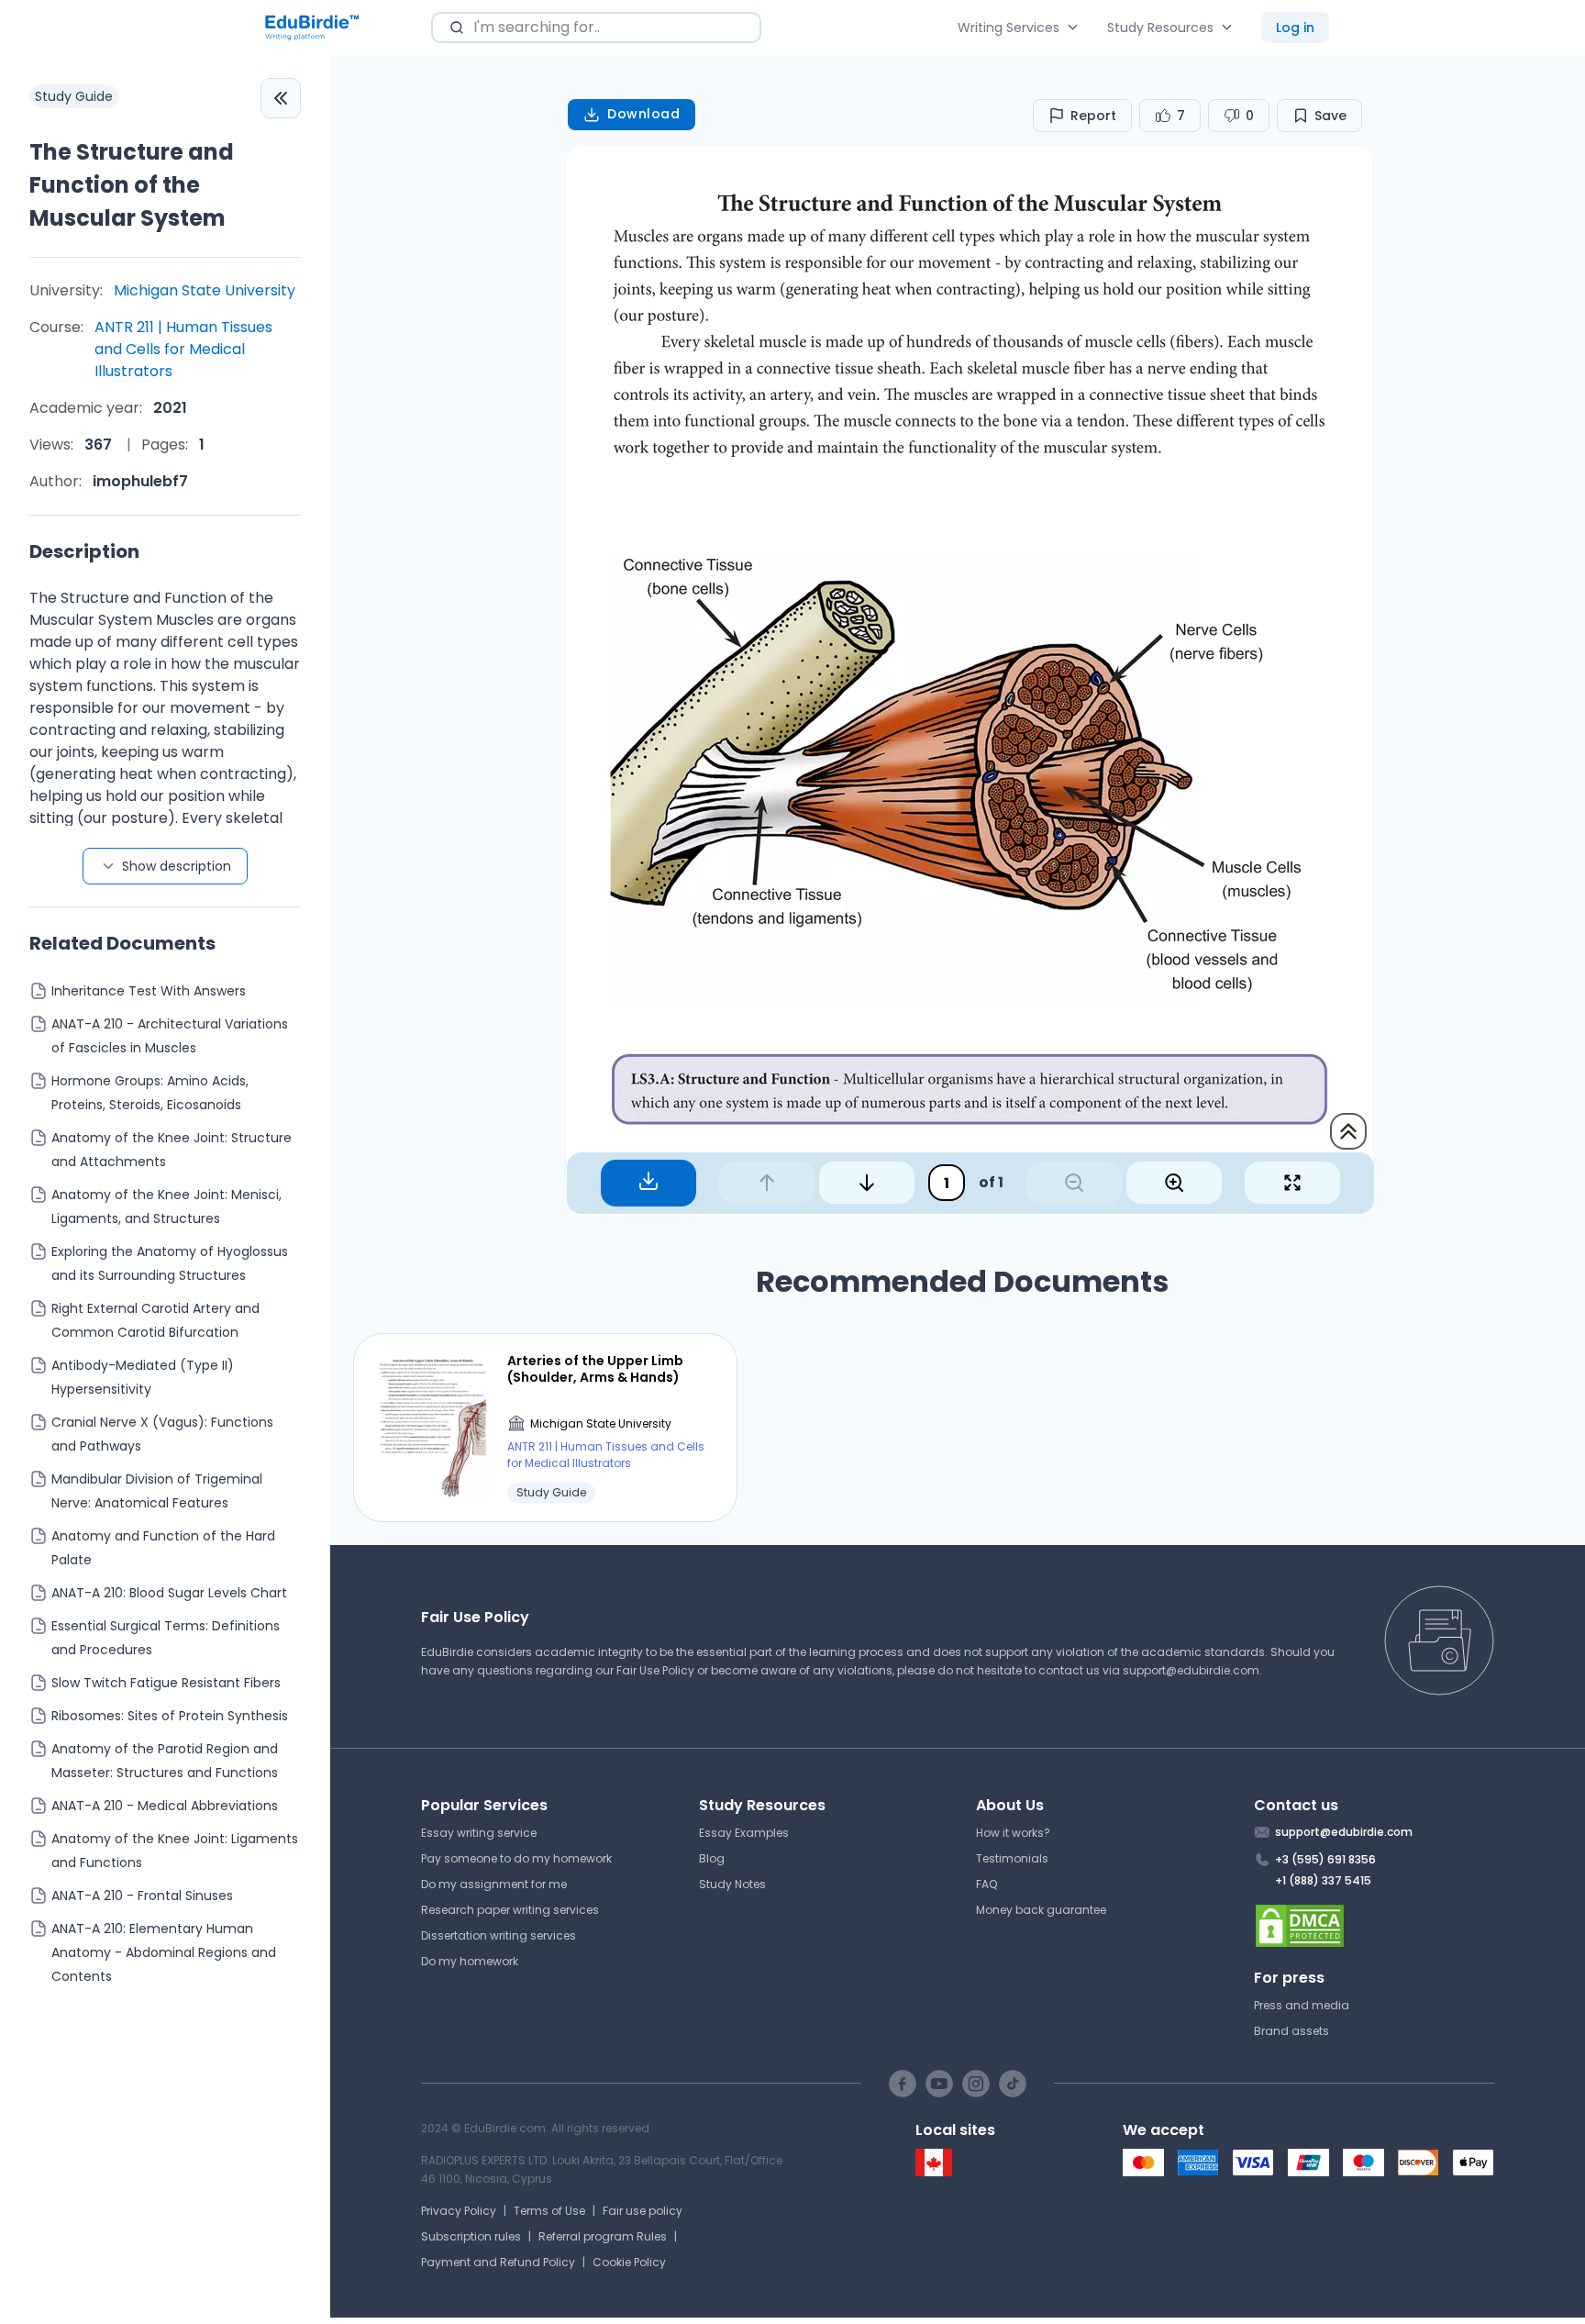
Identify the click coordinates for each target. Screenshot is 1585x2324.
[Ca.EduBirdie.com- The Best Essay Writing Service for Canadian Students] (934, 2172)
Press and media (1302, 2005)
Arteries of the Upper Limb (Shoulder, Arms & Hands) (595, 1369)
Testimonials (1012, 1858)
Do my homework (470, 1961)
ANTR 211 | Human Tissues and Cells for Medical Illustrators (183, 349)
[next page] (867, 1183)
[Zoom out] (1074, 1183)
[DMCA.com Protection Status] (1374, 1926)
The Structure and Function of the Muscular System (132, 185)
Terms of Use (549, 2211)
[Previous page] (767, 1183)
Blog (712, 1858)
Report (1093, 116)
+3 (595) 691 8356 (1325, 1859)
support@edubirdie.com (1191, 1670)
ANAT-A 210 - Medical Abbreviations (165, 1806)
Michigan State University (205, 290)
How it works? (1013, 1833)
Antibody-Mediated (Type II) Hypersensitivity (143, 1377)
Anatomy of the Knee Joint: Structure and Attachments (172, 1150)
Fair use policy (643, 2211)
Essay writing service (479, 1833)
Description (84, 551)
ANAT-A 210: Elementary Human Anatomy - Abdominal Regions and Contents (164, 1952)
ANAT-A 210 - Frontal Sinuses (142, 1896)
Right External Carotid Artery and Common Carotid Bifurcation (155, 1320)
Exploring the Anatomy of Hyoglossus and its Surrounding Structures (170, 1263)
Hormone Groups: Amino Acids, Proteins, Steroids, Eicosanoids (150, 1093)
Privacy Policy (459, 2211)
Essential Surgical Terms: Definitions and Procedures (166, 1638)
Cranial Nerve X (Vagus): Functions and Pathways (162, 1434)
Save (1330, 116)
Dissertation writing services (499, 1935)
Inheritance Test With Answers (149, 991)
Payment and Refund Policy (498, 2262)
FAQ (986, 1884)
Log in (1295, 28)
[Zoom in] (1174, 1183)
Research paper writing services (510, 1910)
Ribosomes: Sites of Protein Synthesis (170, 1716)
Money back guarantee (1041, 1910)
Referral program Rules (603, 2236)
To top (1348, 1131)
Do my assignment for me (494, 1884)
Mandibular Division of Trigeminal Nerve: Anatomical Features (157, 1491)
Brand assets (1291, 2031)
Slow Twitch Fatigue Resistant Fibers (166, 1683)
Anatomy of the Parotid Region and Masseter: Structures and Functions (165, 1761)
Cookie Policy (629, 2262)
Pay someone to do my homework (516, 1858)
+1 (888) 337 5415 (1323, 1880)
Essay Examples (744, 1833)
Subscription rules (471, 2236)
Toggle (281, 98)
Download (643, 114)
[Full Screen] (1292, 1183)
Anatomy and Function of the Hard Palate (163, 1548)
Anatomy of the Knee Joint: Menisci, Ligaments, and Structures (166, 1206)
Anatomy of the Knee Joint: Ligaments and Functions (175, 1851)
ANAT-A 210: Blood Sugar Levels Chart (169, 1593)
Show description (177, 866)
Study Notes (732, 1884)
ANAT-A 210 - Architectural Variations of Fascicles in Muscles (170, 1036)
